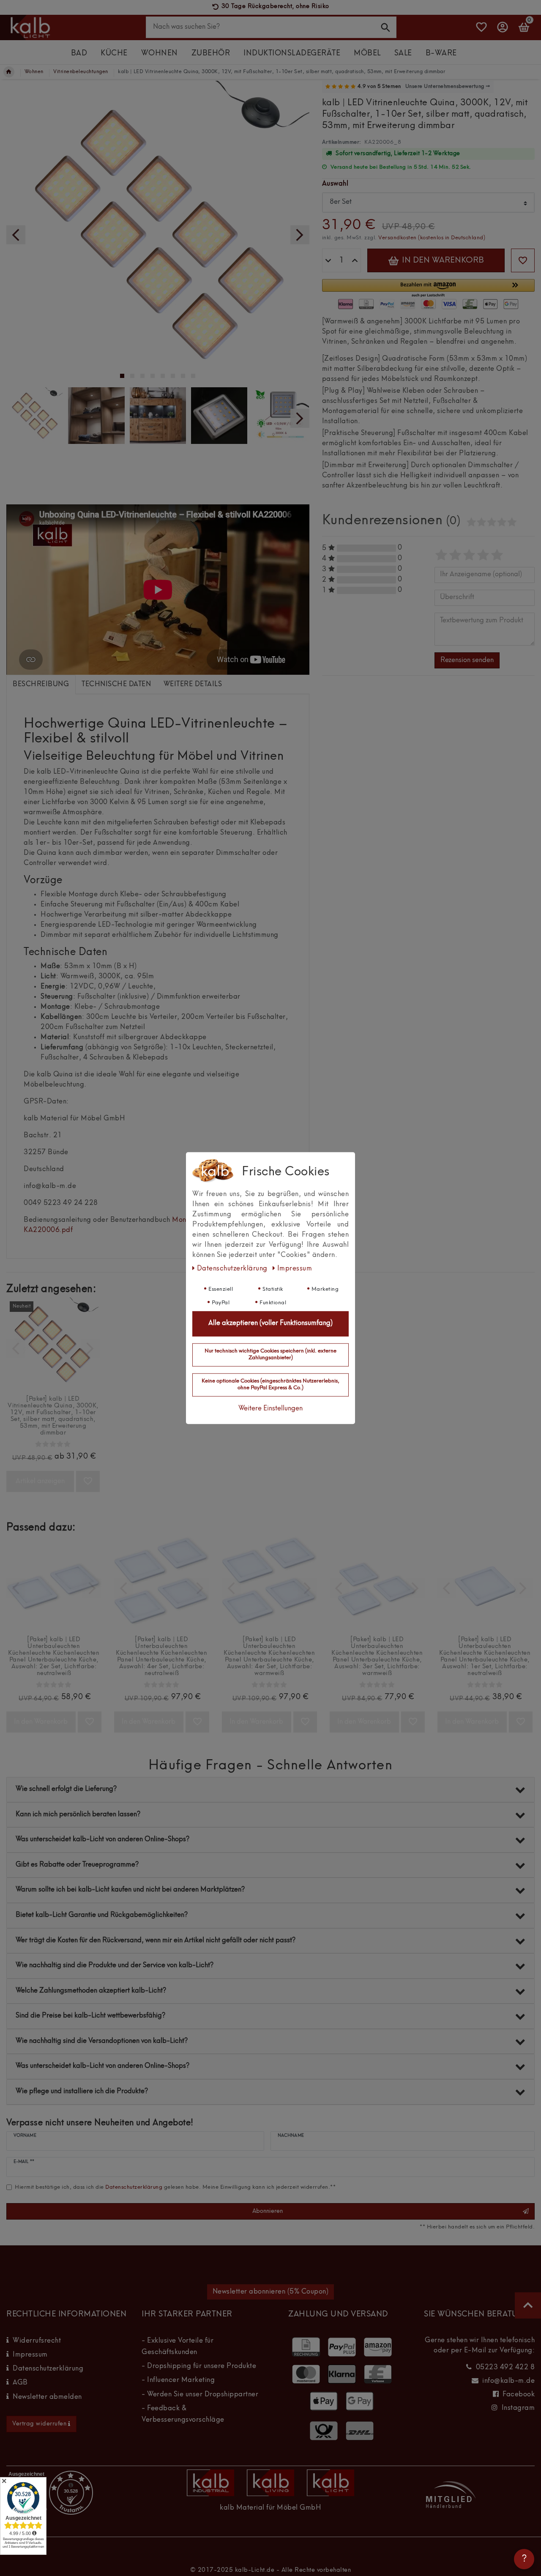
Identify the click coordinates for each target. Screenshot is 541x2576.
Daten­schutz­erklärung (233, 1269)
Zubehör (211, 53)
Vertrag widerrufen (39, 2424)
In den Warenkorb (442, 260)
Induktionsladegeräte (292, 53)
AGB (20, 2383)
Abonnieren (268, 2211)
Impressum (30, 2355)
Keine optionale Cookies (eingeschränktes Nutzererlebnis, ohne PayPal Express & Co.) (270, 1385)
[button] (428, 289)
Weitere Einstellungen (270, 1409)
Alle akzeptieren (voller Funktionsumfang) (270, 1324)
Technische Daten (116, 684)
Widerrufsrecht (37, 2341)
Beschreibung (41, 684)
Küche (114, 53)
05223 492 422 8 (505, 2368)
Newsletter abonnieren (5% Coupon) (271, 2292)
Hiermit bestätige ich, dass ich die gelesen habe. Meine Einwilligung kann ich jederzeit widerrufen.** (175, 2187)
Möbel (367, 53)
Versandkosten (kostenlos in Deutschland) (432, 238)
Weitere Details (193, 684)
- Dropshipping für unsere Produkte (199, 2366)
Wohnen (160, 53)
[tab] (41, 684)
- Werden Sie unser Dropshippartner (200, 2395)
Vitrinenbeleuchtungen (81, 72)
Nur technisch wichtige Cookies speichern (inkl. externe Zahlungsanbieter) (270, 1355)
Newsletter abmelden (47, 2397)
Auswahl (335, 184)
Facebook (519, 2395)
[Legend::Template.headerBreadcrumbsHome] (9, 72)
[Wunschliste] (482, 31)
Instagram (518, 2408)
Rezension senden (467, 660)
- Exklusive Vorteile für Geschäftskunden (178, 2347)
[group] (53, 1344)
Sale (403, 53)
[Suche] (386, 27)
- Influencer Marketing (178, 2380)
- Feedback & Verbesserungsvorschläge (183, 2414)
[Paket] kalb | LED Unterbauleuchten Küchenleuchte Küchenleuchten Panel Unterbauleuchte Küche (54, 1656)
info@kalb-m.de (508, 2381)
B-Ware (441, 53)
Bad (79, 53)
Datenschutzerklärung (48, 2369)
